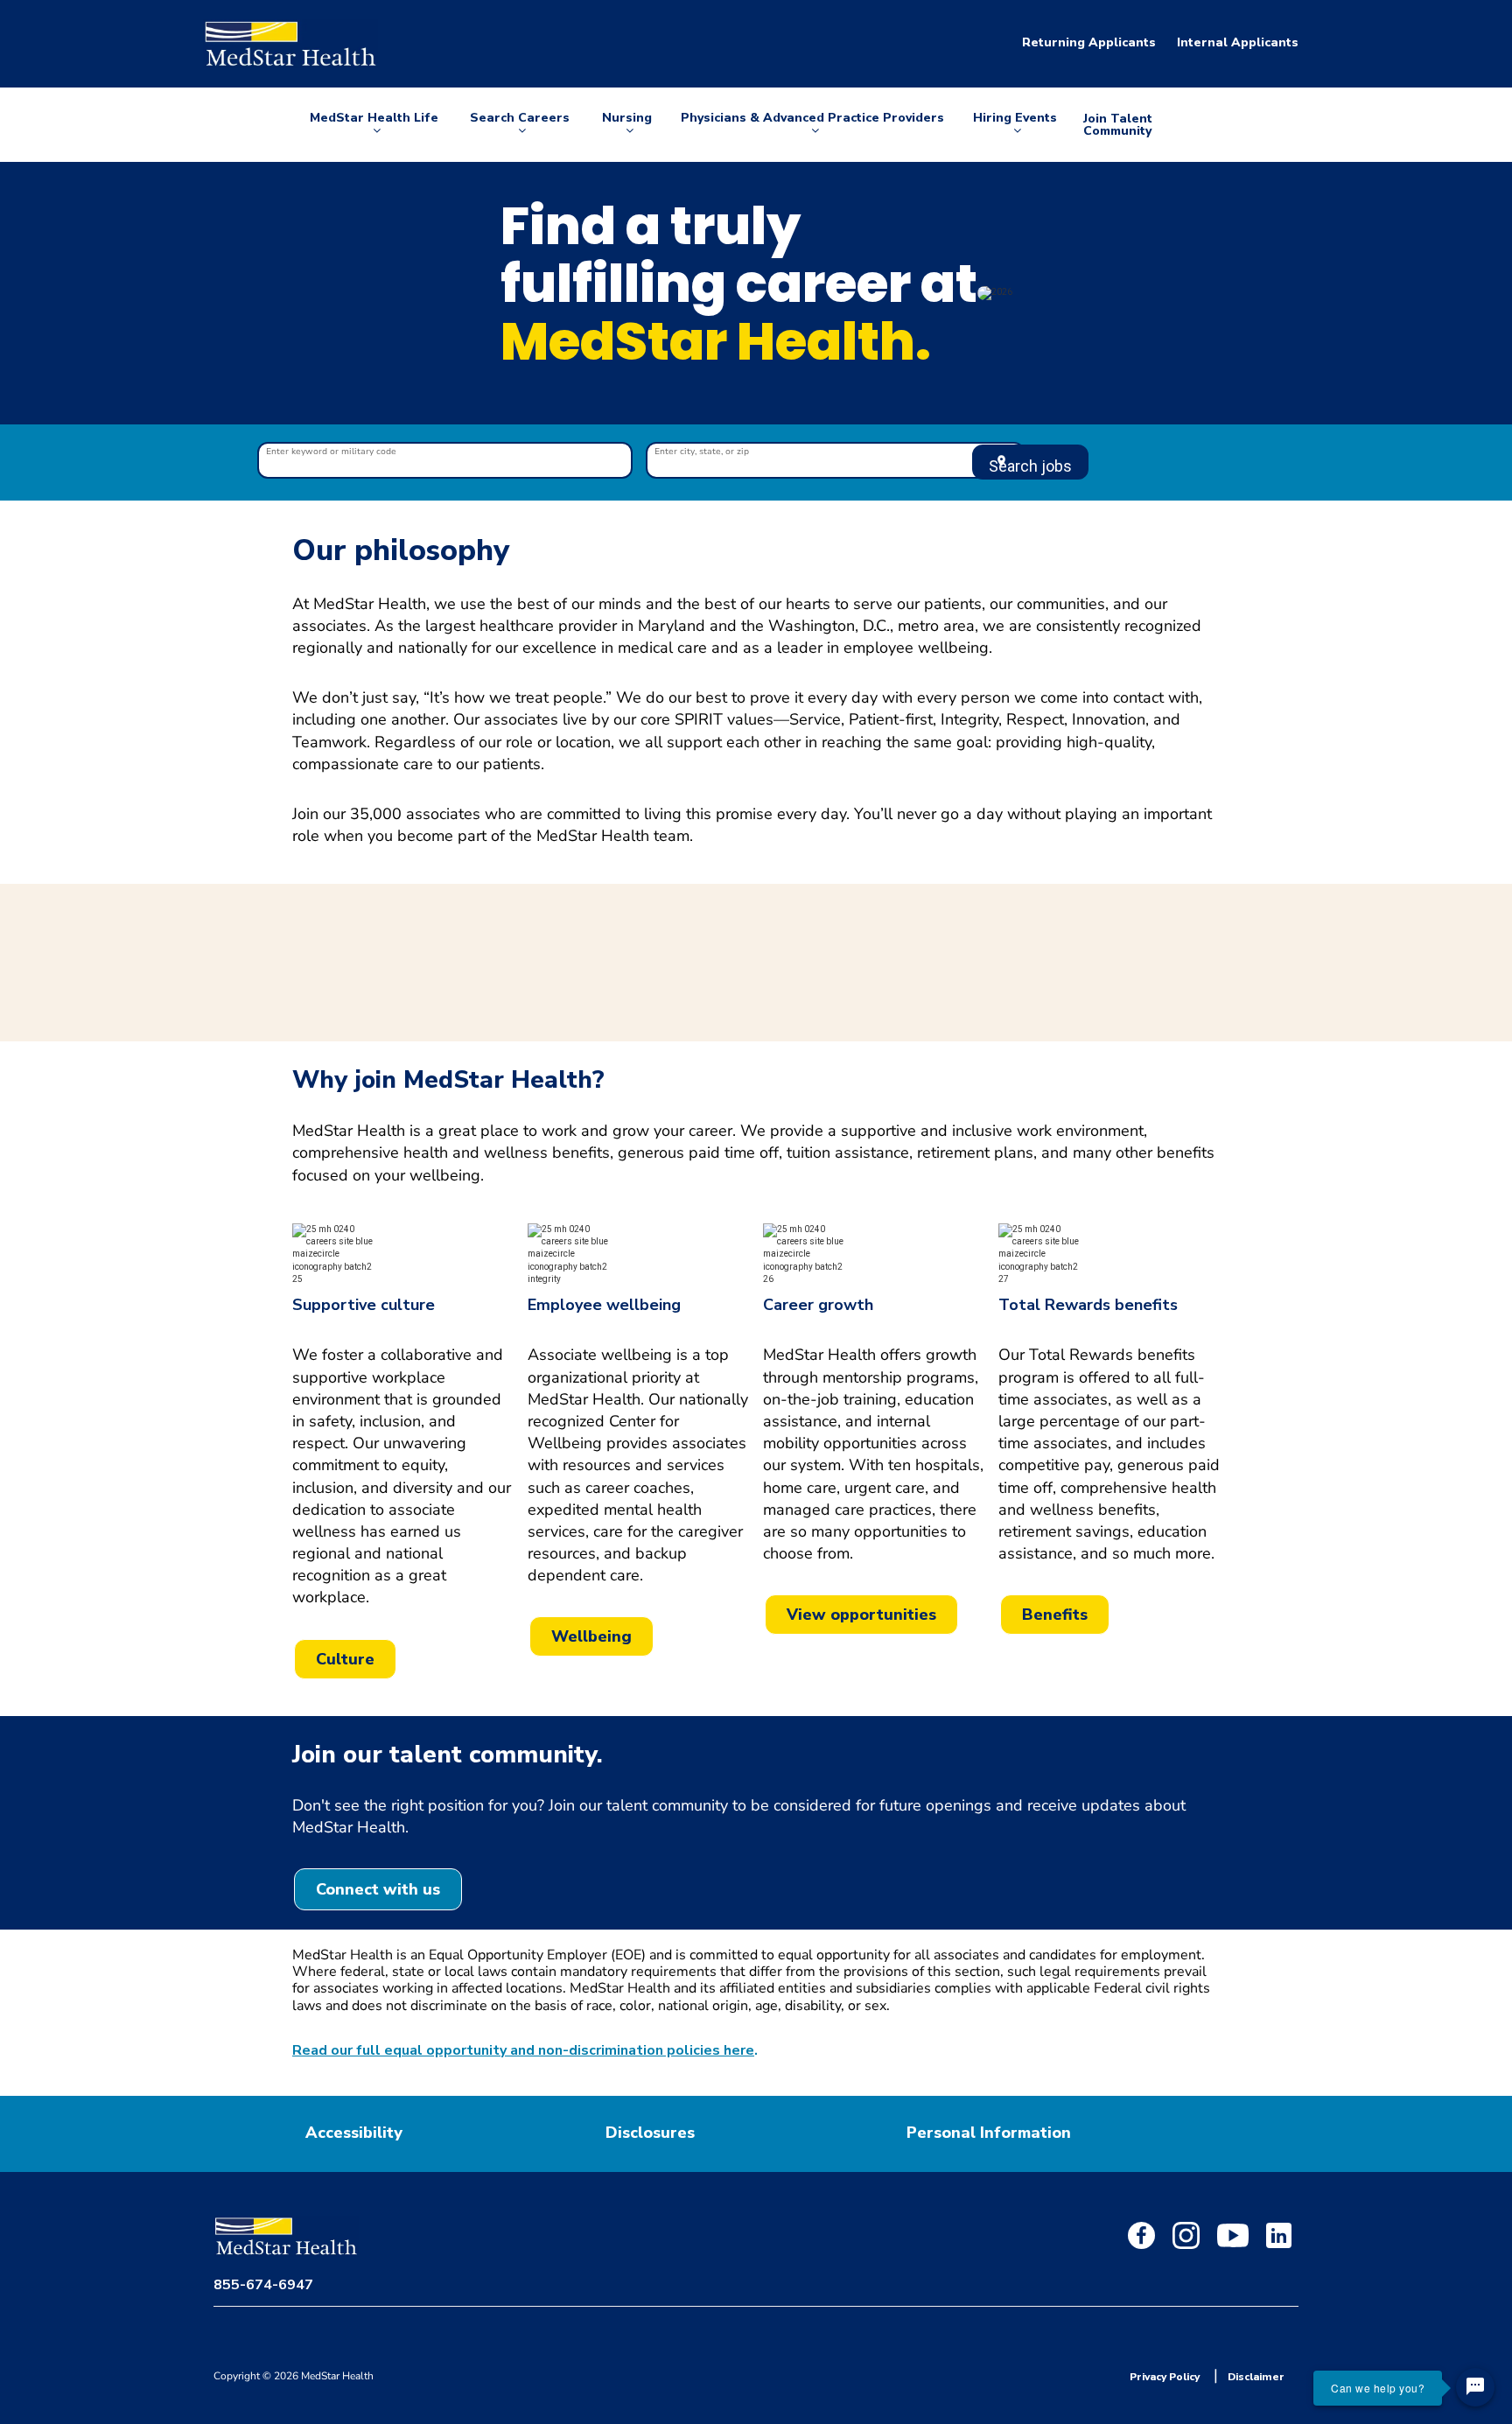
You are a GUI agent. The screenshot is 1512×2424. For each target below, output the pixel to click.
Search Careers (520, 125)
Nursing (630, 125)
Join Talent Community (1118, 125)
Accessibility (354, 2133)
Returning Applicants (1089, 42)
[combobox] (445, 462)
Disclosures (650, 2133)
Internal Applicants (1238, 42)
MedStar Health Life (374, 125)
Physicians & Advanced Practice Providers (812, 125)
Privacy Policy (1165, 2377)
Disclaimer (1256, 2377)
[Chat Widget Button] (1475, 2387)
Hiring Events (1015, 125)
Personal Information (989, 2133)
